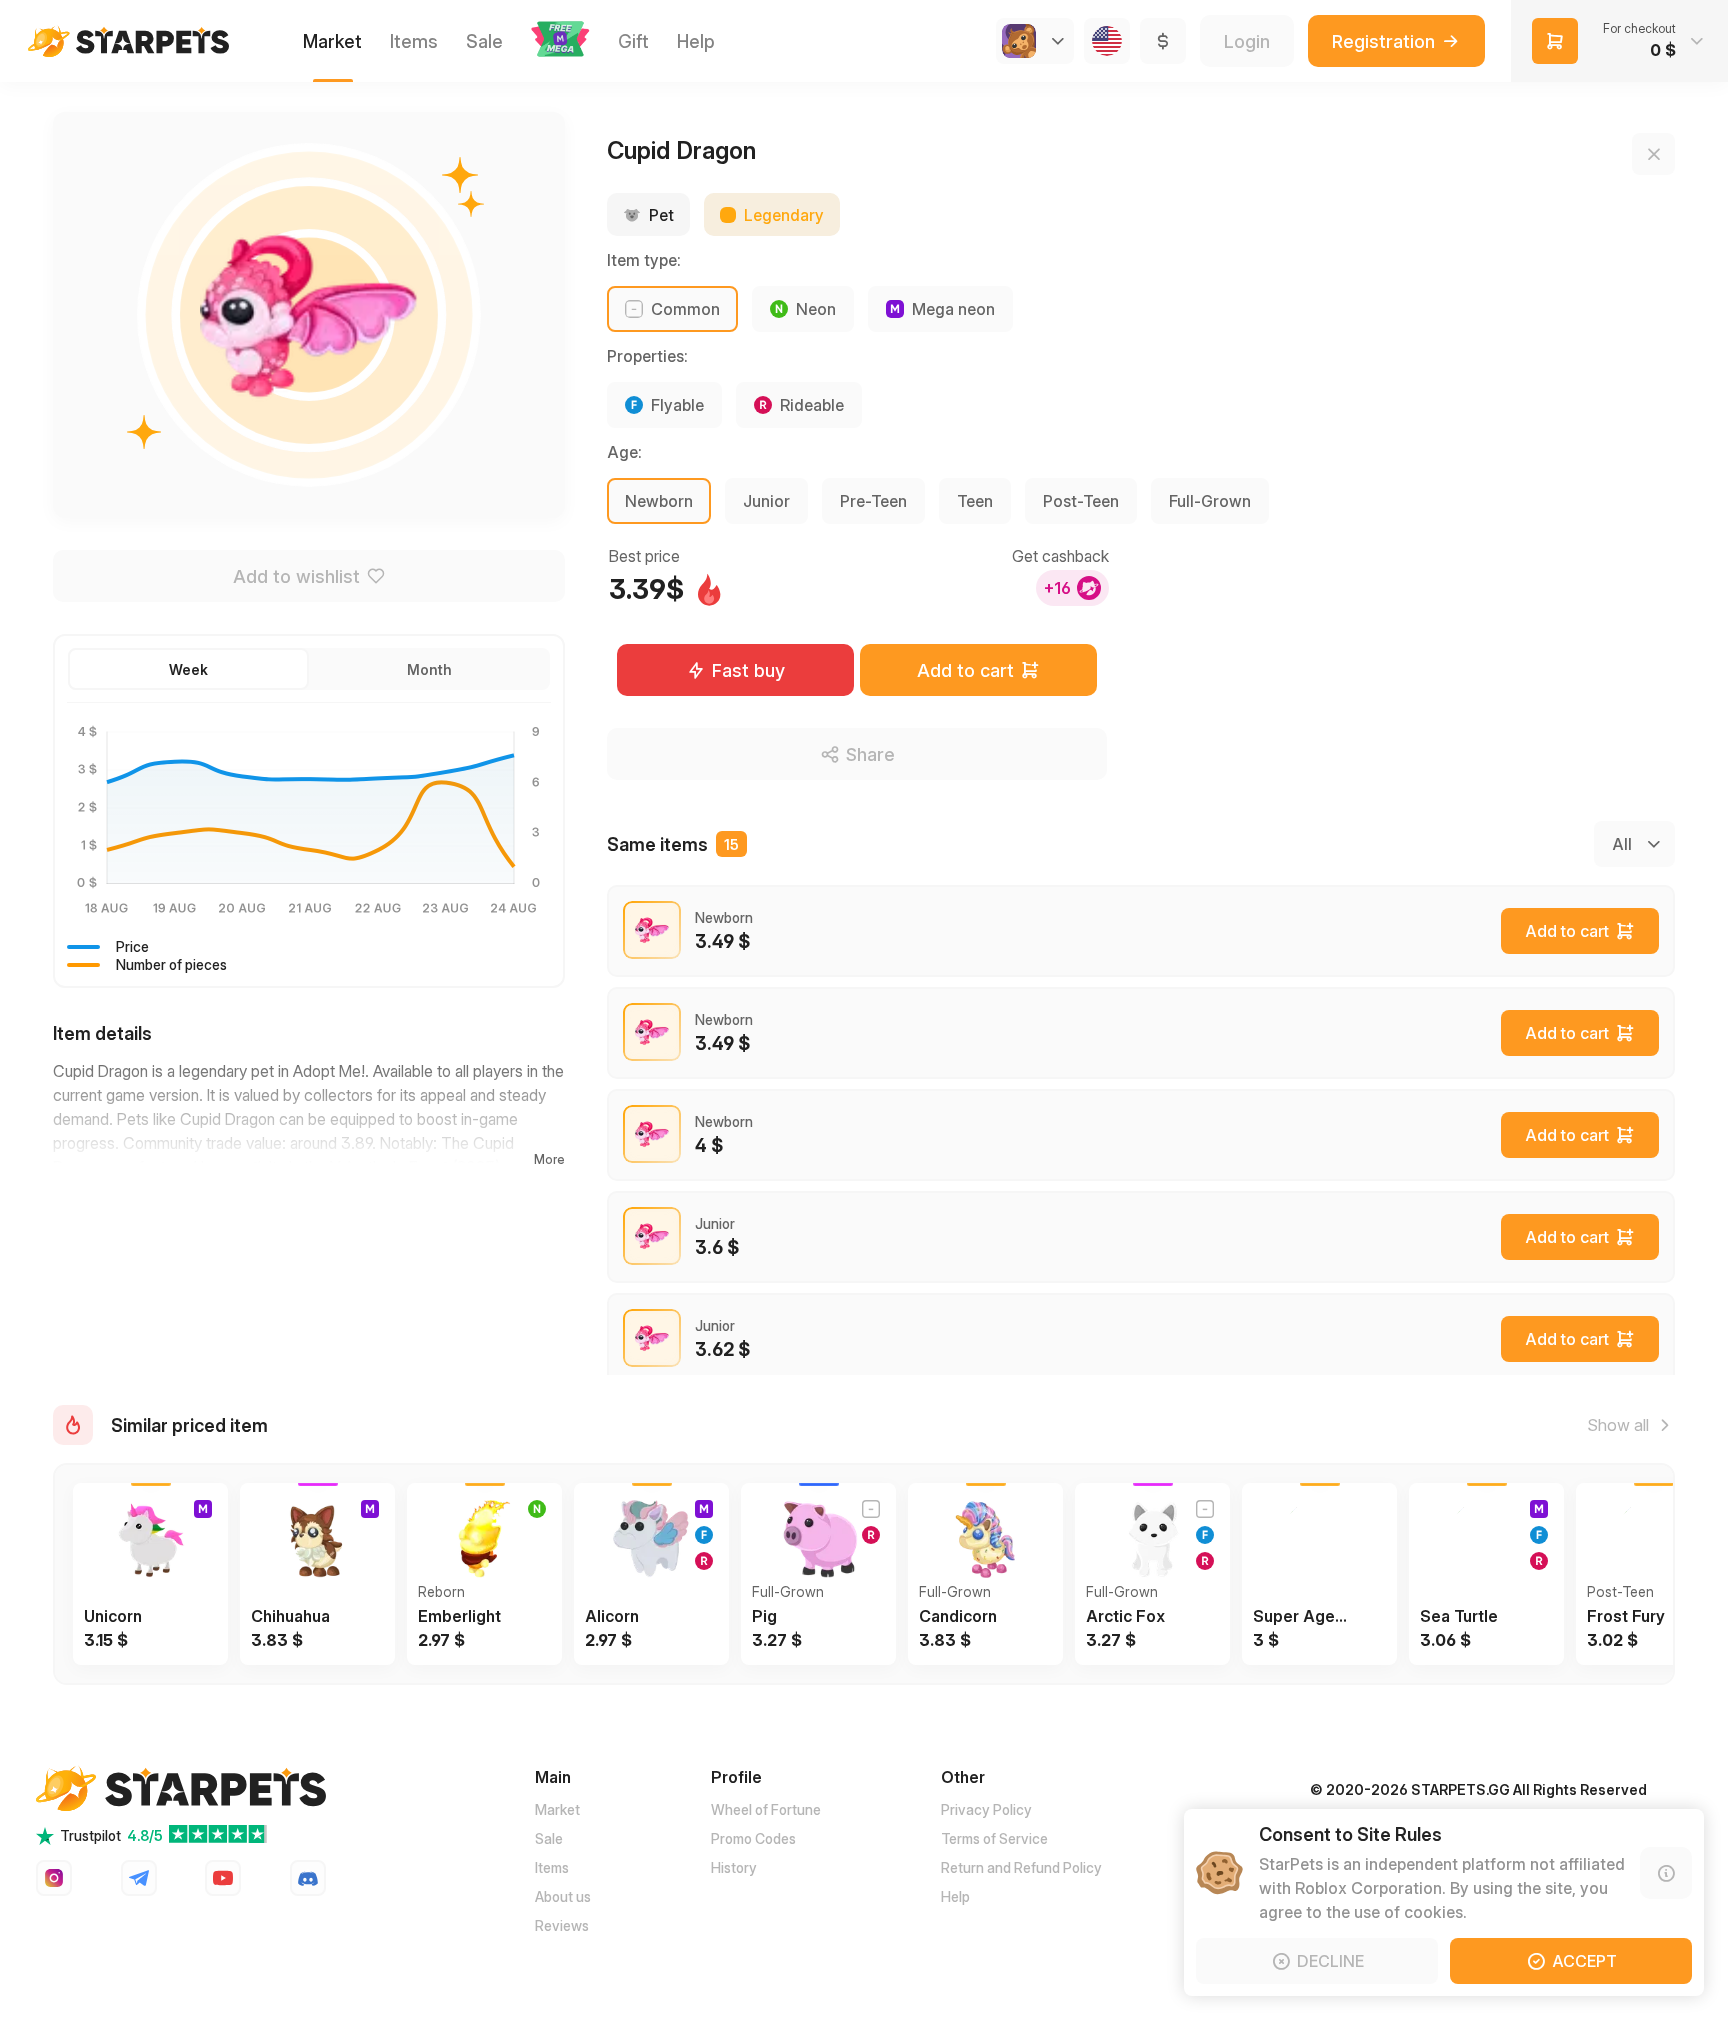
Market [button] (332, 41)
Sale (549, 1838)
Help (955, 1896)
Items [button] (414, 41)
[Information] (1666, 1873)
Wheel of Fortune (766, 1809)
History (734, 1867)
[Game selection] (1035, 41)
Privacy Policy (986, 1809)
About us (563, 1896)
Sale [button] (484, 41)
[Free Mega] (560, 41)
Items (552, 1867)
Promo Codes (753, 1838)
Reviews (562, 1925)
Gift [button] (633, 41)
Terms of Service (994, 1838)
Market (557, 1809)
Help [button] (696, 41)
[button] (560, 39)
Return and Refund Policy (1021, 1867)
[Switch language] (1107, 41)
